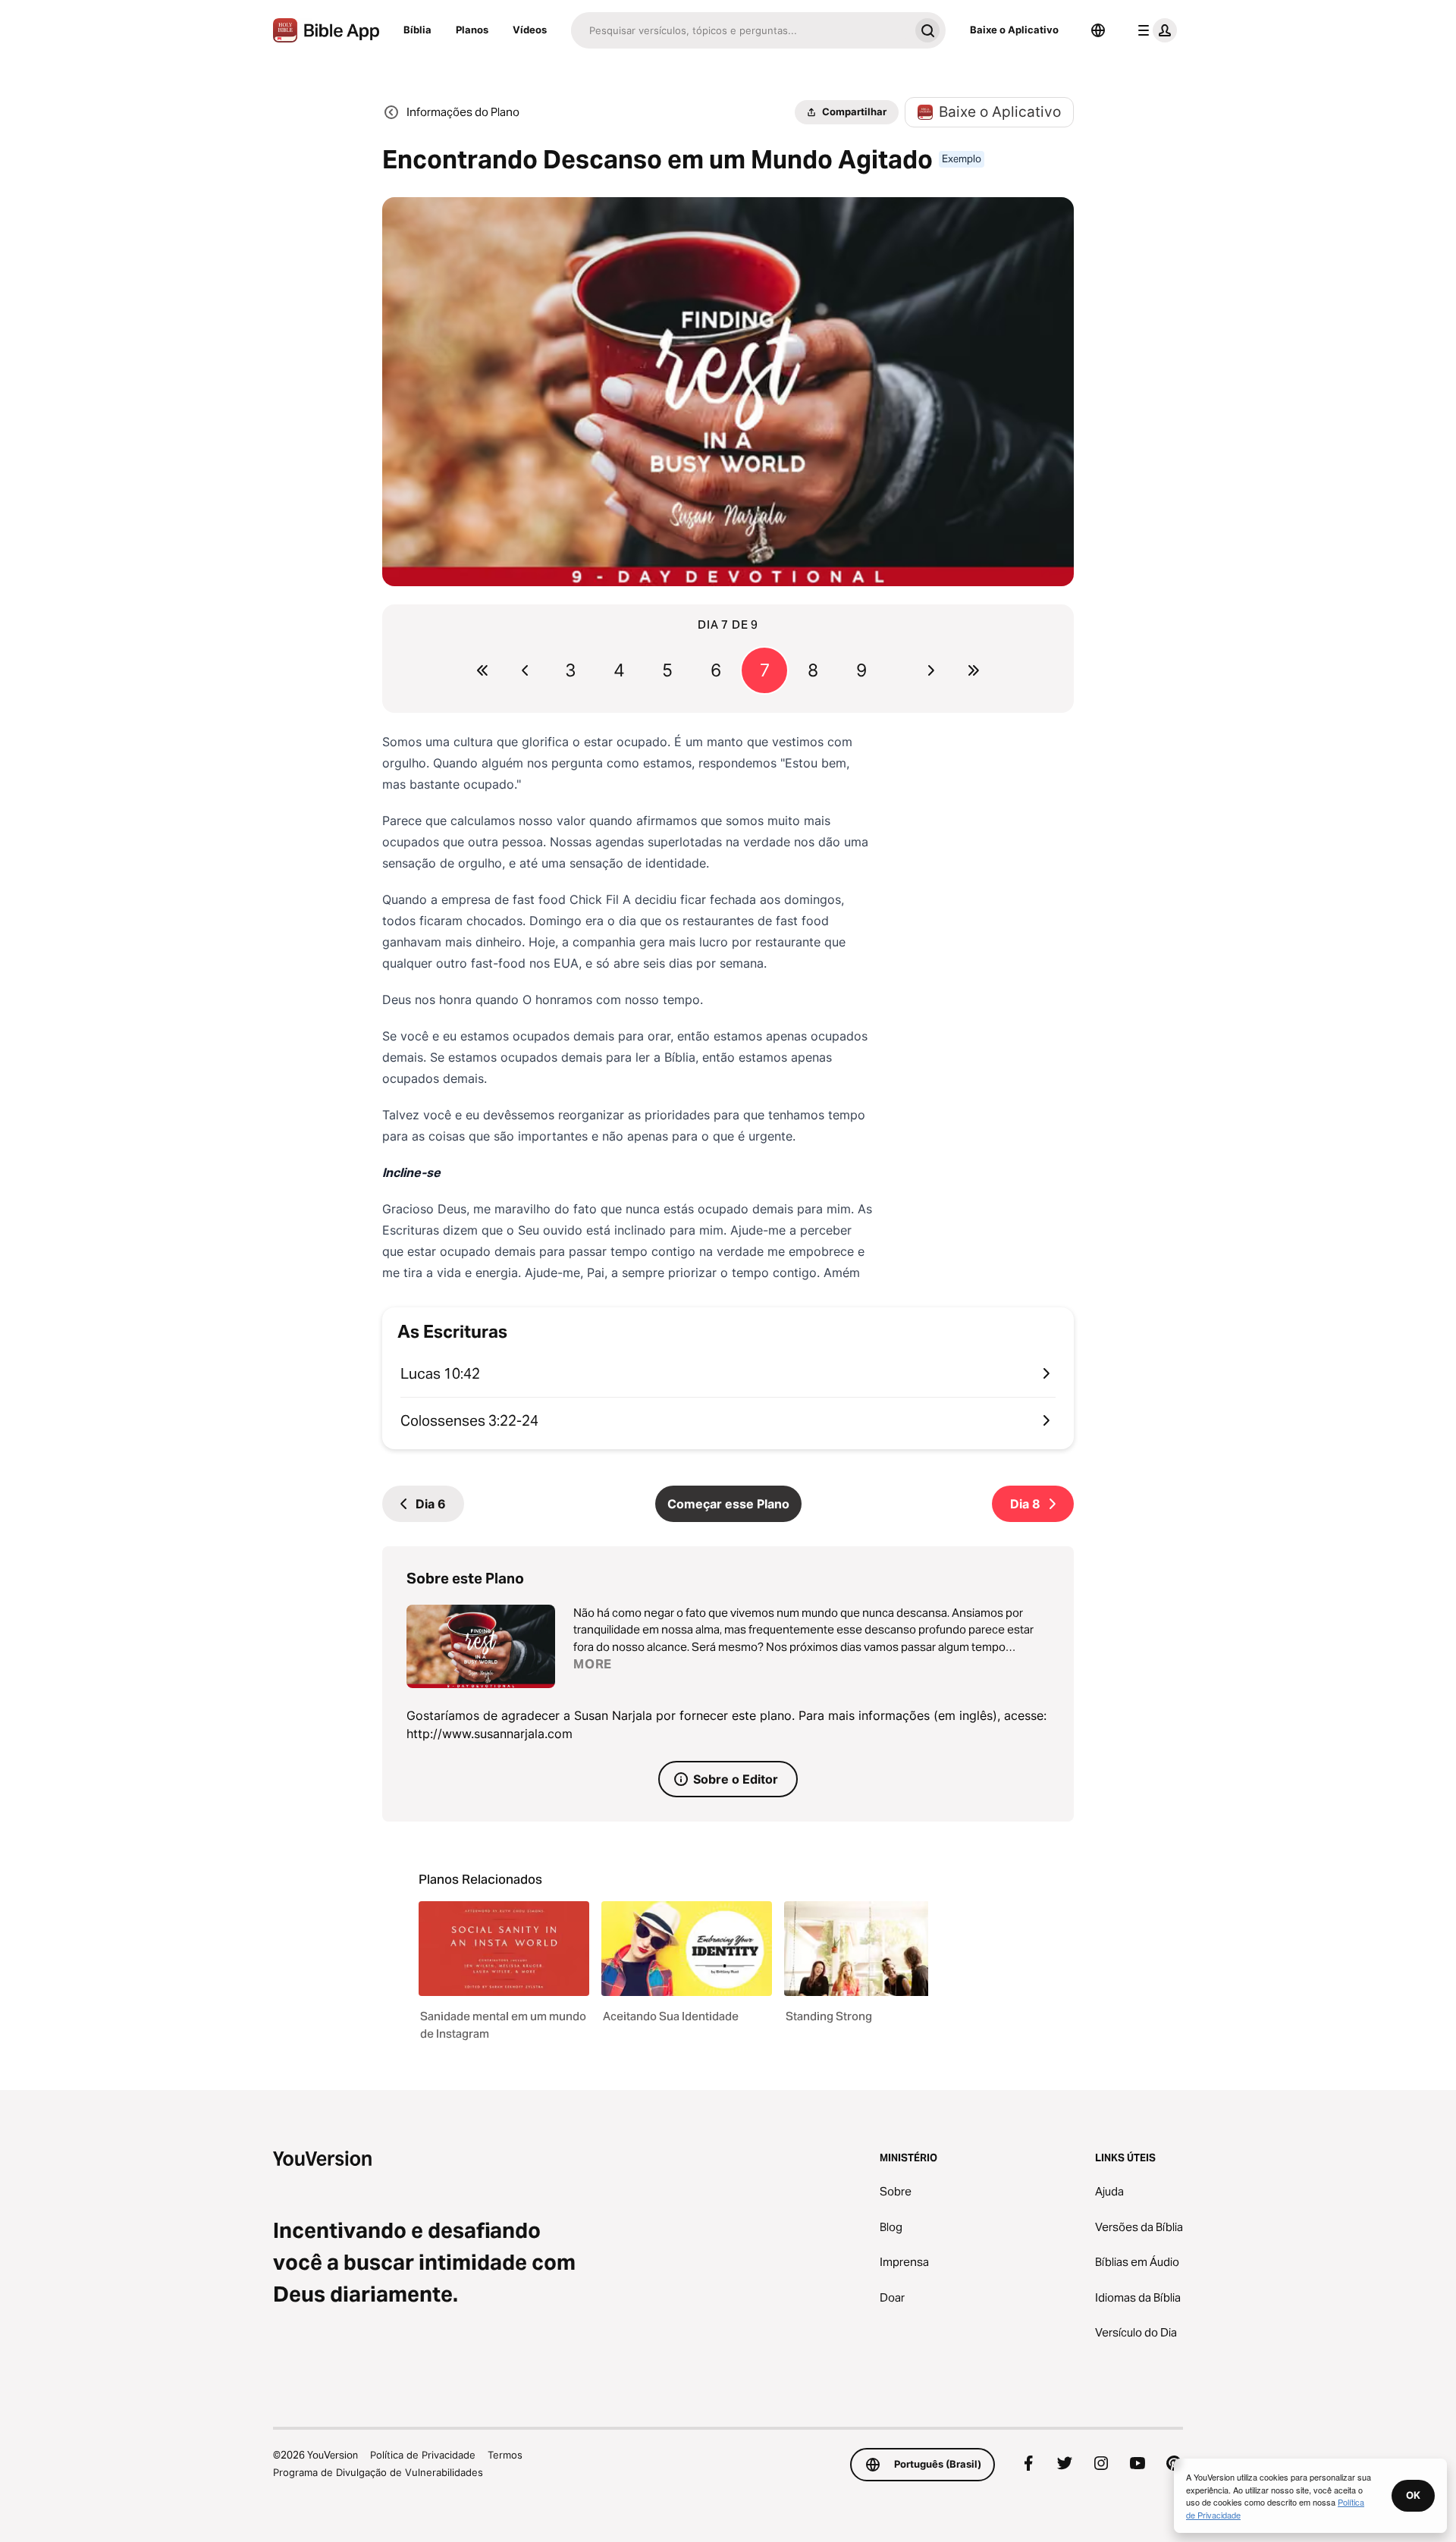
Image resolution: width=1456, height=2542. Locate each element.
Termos (505, 2455)
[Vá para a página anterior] (525, 670)
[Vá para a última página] (974, 670)
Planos (472, 30)
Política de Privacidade (423, 2455)
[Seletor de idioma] (1098, 30)
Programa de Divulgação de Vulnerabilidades (378, 2472)
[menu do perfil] (1154, 30)
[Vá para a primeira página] (482, 670)
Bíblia (417, 30)
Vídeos (530, 30)
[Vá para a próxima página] (931, 670)
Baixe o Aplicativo (1014, 30)
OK (1413, 2495)
